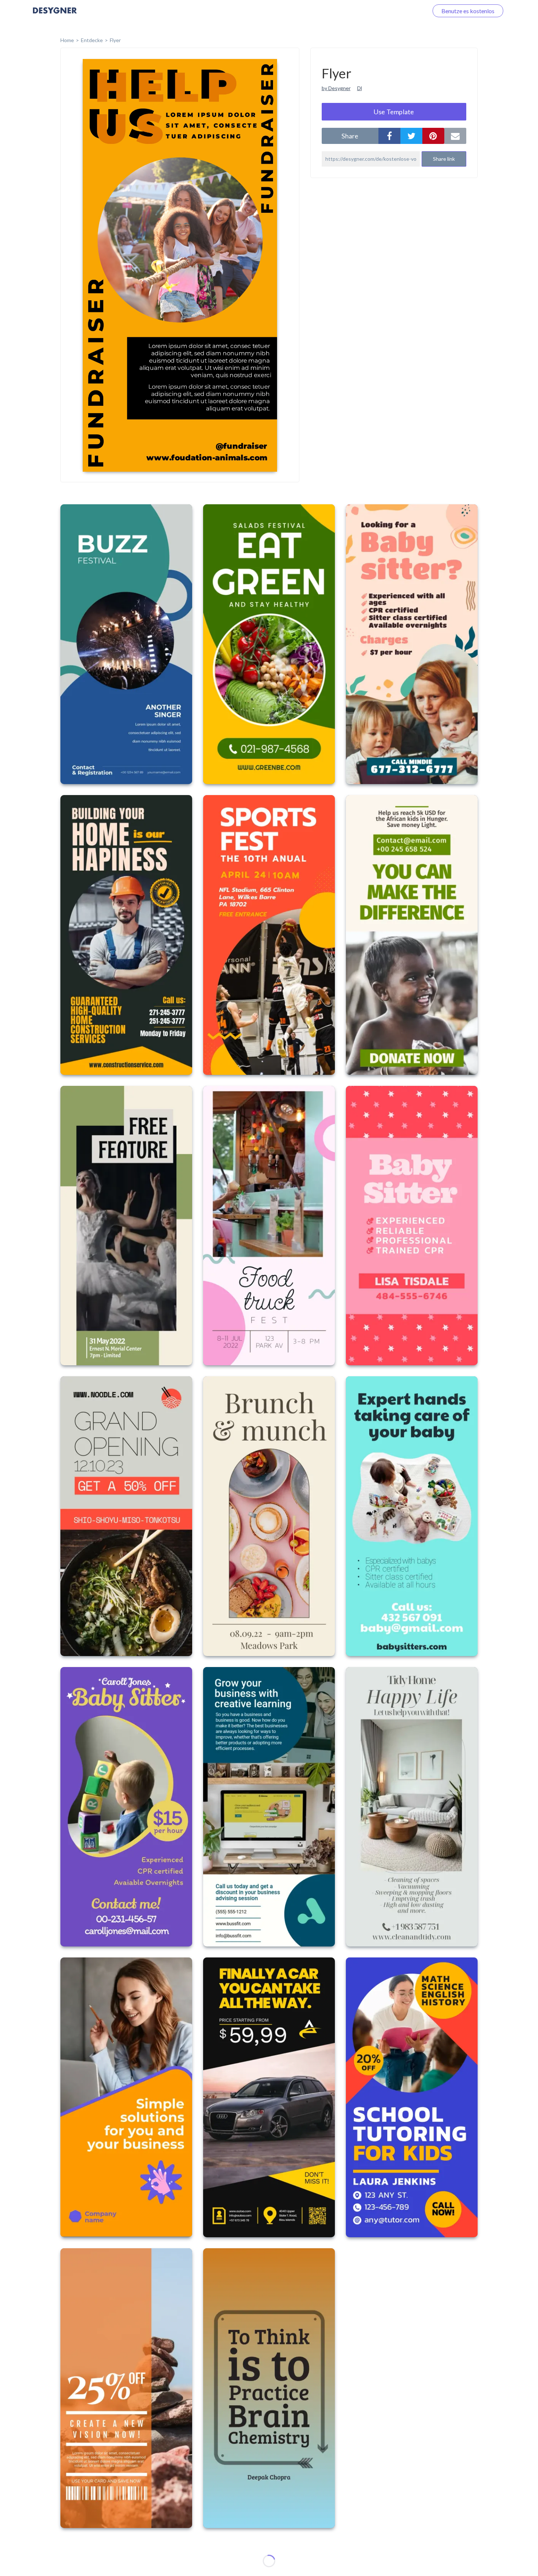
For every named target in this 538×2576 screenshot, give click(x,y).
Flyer (115, 40)
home (67, 40)
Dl (360, 88)
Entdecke (92, 40)
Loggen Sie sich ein (396, 11)
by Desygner (336, 88)
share (350, 136)
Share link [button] (444, 159)
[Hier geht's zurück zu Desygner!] (55, 16)
